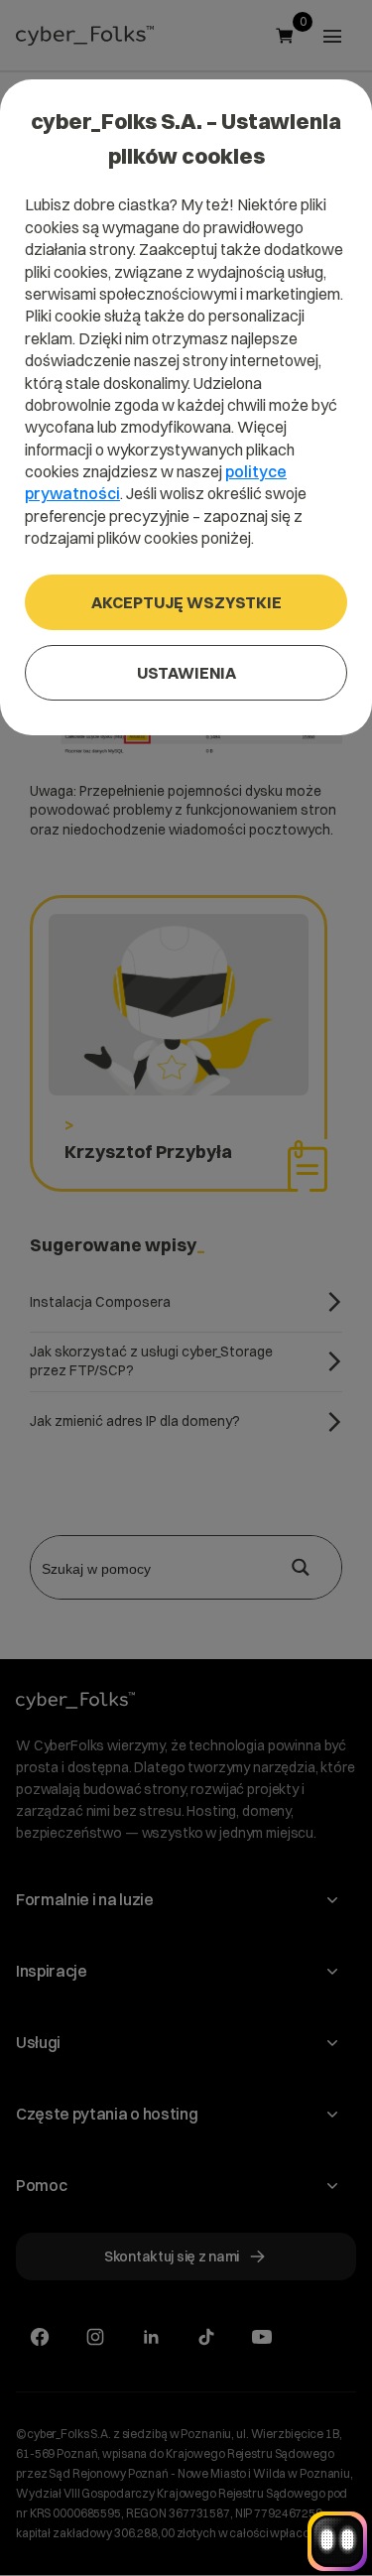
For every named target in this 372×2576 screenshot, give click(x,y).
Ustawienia (186, 673)
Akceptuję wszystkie (186, 602)
